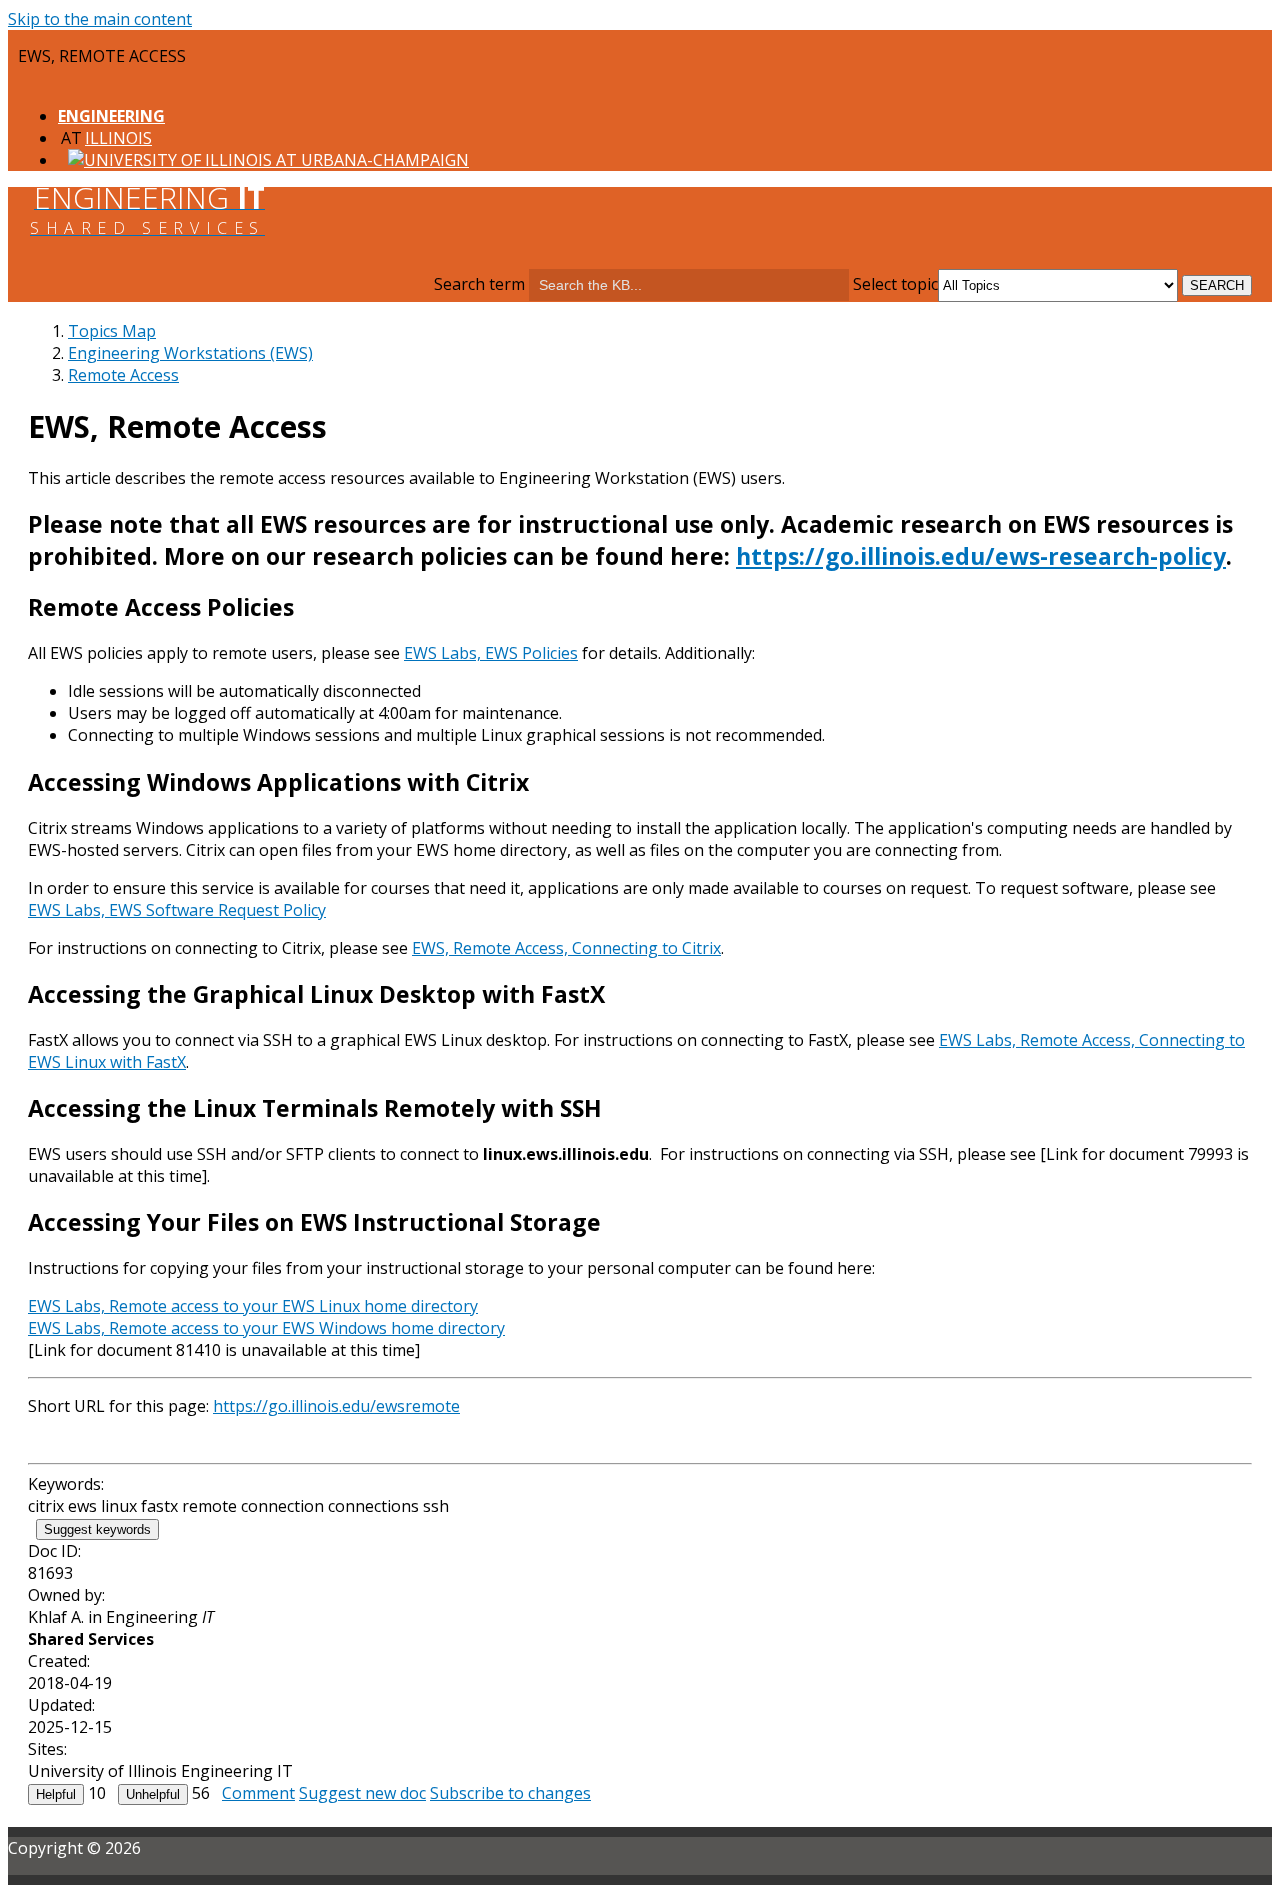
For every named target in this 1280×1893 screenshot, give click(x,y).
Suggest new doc (362, 1793)
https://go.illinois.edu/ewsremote (336, 1406)
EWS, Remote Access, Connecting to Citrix (566, 948)
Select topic (895, 284)
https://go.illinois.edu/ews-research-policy (981, 556)
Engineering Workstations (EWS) (190, 353)
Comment (258, 1793)
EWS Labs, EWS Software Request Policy (177, 910)
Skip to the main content (100, 19)
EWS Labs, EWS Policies (491, 653)
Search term (479, 284)
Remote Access (123, 375)
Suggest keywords (97, 1529)
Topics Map (112, 331)
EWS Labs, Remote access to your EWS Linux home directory (253, 1306)
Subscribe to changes (510, 1793)
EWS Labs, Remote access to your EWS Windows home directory (266, 1328)
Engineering (111, 116)
